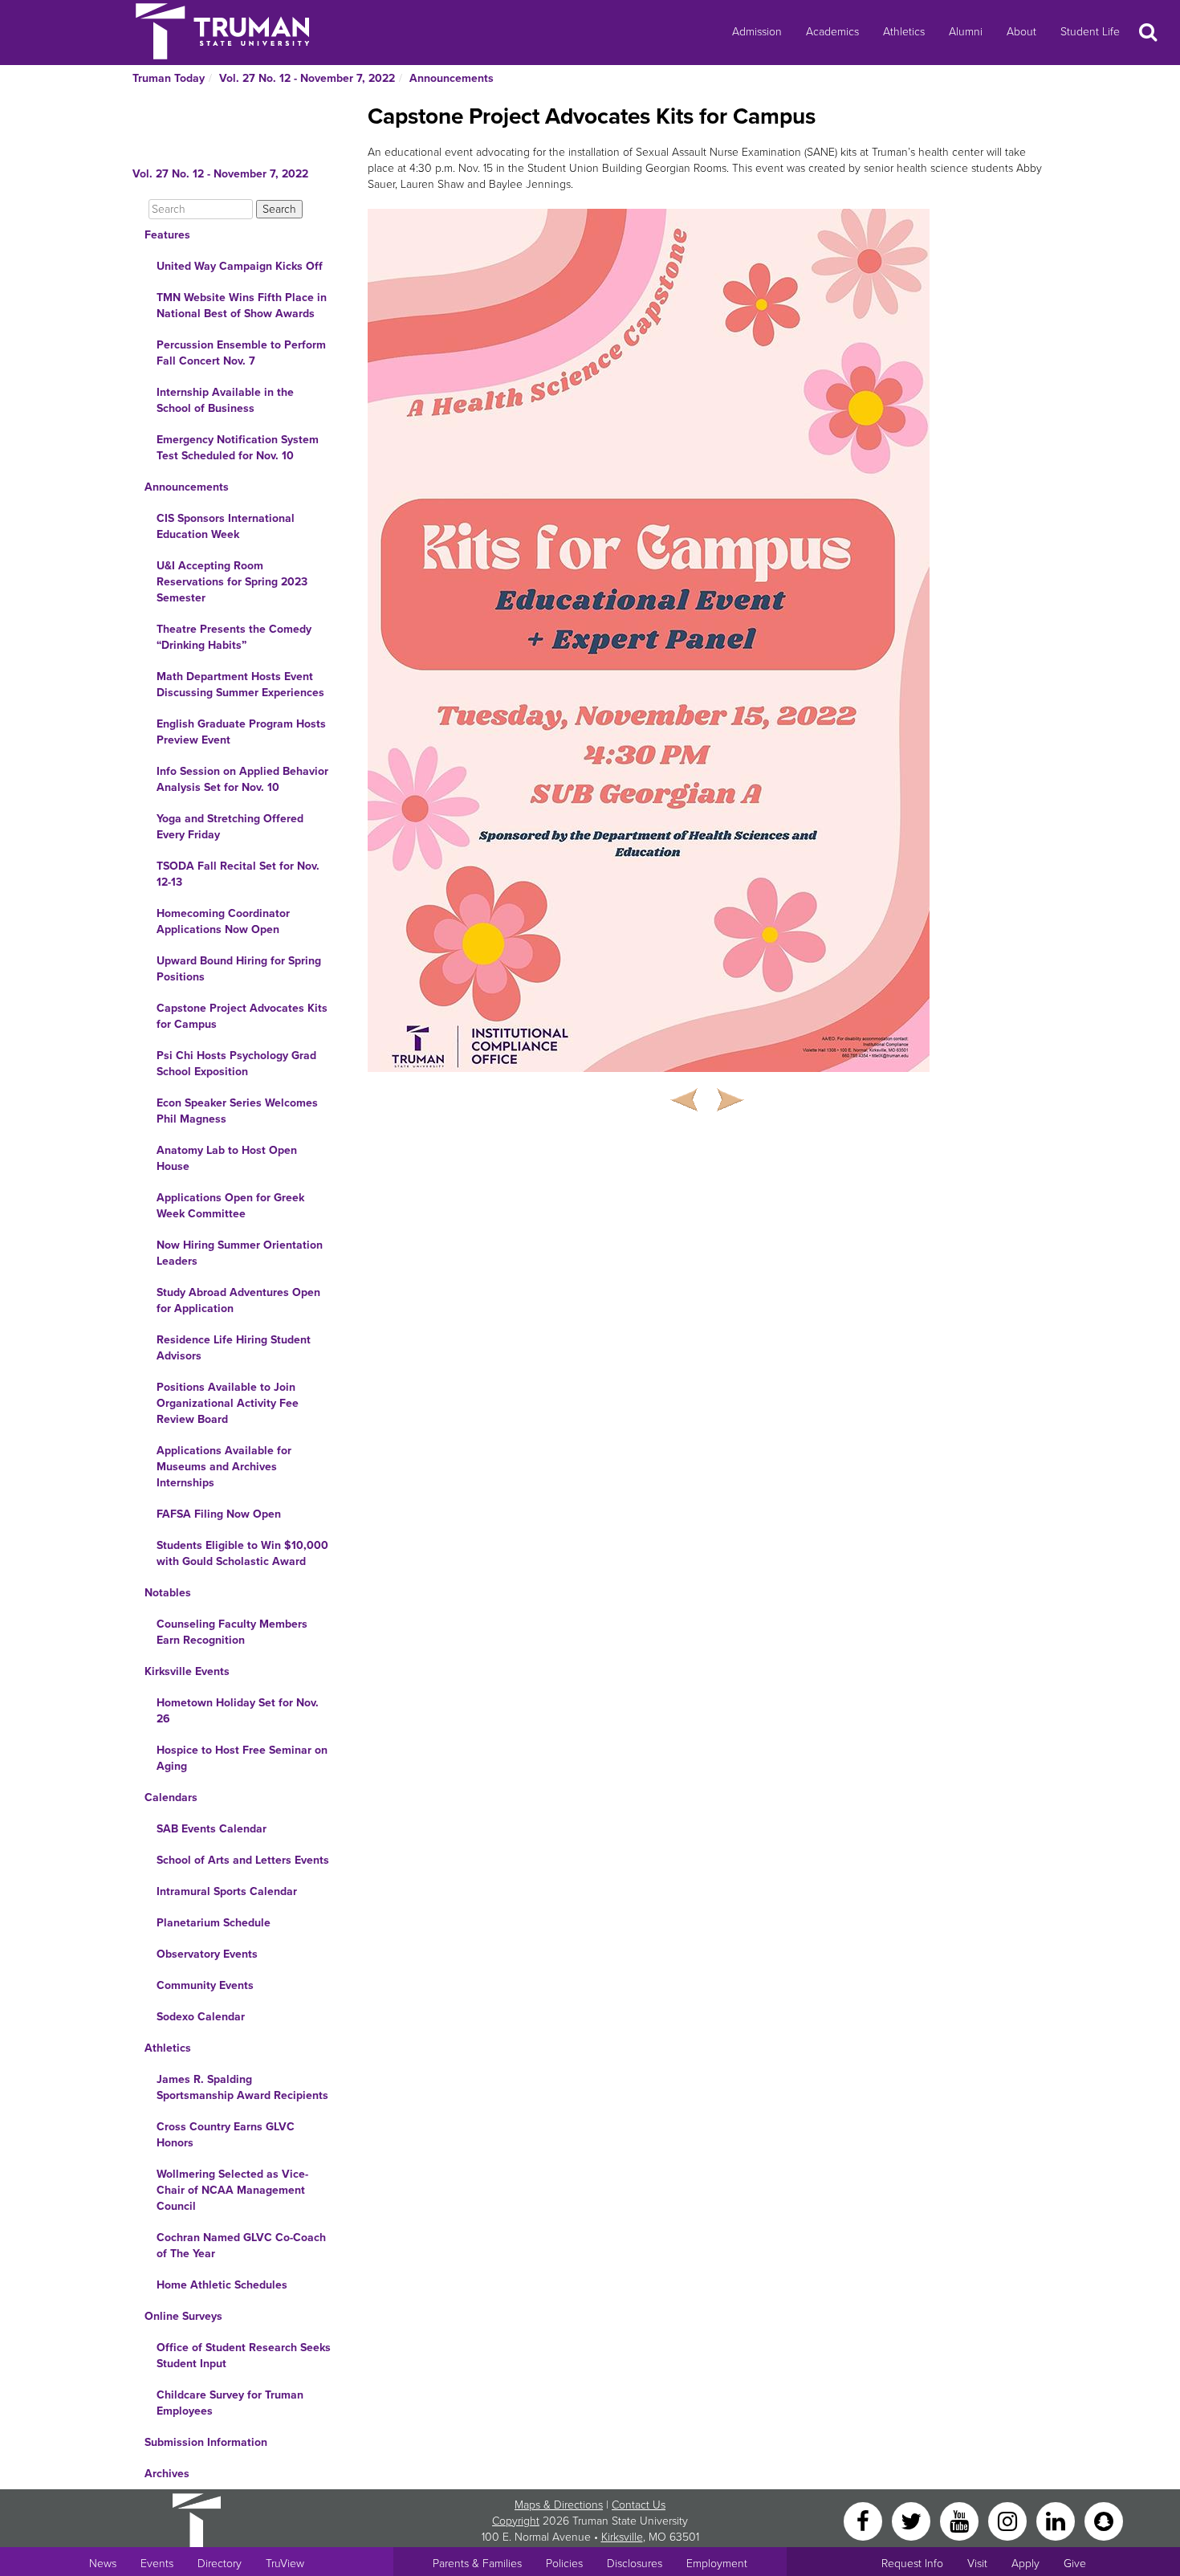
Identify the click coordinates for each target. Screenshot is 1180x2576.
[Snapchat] (1104, 2520)
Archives (167, 2474)
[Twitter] (913, 2520)
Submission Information (206, 2442)
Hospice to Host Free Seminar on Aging (242, 1758)
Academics (832, 32)
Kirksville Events (187, 1671)
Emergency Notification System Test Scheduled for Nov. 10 (238, 448)
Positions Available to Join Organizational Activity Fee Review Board (228, 1403)
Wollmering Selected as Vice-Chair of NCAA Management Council (232, 2190)
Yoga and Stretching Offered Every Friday (230, 827)
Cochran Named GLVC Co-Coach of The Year (241, 2246)
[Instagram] (1009, 2520)
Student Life (1090, 32)
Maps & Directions (559, 2505)
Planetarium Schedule (214, 1923)
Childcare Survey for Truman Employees (230, 2403)
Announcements (452, 78)
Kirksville (622, 2537)
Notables (168, 1593)
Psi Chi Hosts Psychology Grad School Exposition (236, 1064)
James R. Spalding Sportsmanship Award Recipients (242, 2087)
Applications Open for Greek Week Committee (230, 1206)
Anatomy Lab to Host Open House (227, 1158)
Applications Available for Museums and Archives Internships (224, 1467)
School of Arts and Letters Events (243, 1860)
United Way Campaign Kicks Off (240, 266)
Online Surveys (183, 2316)
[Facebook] (865, 2520)
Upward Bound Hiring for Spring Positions (239, 969)
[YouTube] (961, 2520)
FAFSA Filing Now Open (219, 1514)
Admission (757, 32)
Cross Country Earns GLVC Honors (226, 2135)
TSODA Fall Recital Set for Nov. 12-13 (238, 874)
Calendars (171, 1797)
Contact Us (639, 2505)
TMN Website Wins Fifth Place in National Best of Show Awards (242, 306)
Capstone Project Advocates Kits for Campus (242, 1016)
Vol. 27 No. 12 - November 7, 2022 (307, 78)
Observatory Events (207, 1954)
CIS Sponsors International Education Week (226, 526)
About (1021, 32)
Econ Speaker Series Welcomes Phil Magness (237, 1111)
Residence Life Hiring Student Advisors (234, 1348)
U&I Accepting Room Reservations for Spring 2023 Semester (232, 582)
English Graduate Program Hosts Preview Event (241, 732)
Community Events (205, 1985)
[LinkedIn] (1057, 2520)
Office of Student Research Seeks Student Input (244, 2356)
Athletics (904, 32)
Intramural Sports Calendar (227, 1891)
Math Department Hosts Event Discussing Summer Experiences (240, 685)
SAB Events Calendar (212, 1829)
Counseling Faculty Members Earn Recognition (232, 1632)
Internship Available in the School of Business (225, 400)
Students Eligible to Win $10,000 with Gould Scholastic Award (242, 1553)
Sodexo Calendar (201, 2017)
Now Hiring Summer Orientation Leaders (240, 1253)
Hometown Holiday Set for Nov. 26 (238, 1711)
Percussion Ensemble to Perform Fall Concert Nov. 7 (241, 353)
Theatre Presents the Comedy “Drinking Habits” (234, 637)
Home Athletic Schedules (222, 2285)
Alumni (966, 32)
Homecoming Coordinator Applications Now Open (223, 921)
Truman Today (169, 78)
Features (167, 235)
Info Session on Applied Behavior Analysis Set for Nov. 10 (242, 779)
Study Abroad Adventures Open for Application (238, 1300)
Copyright (516, 2521)
